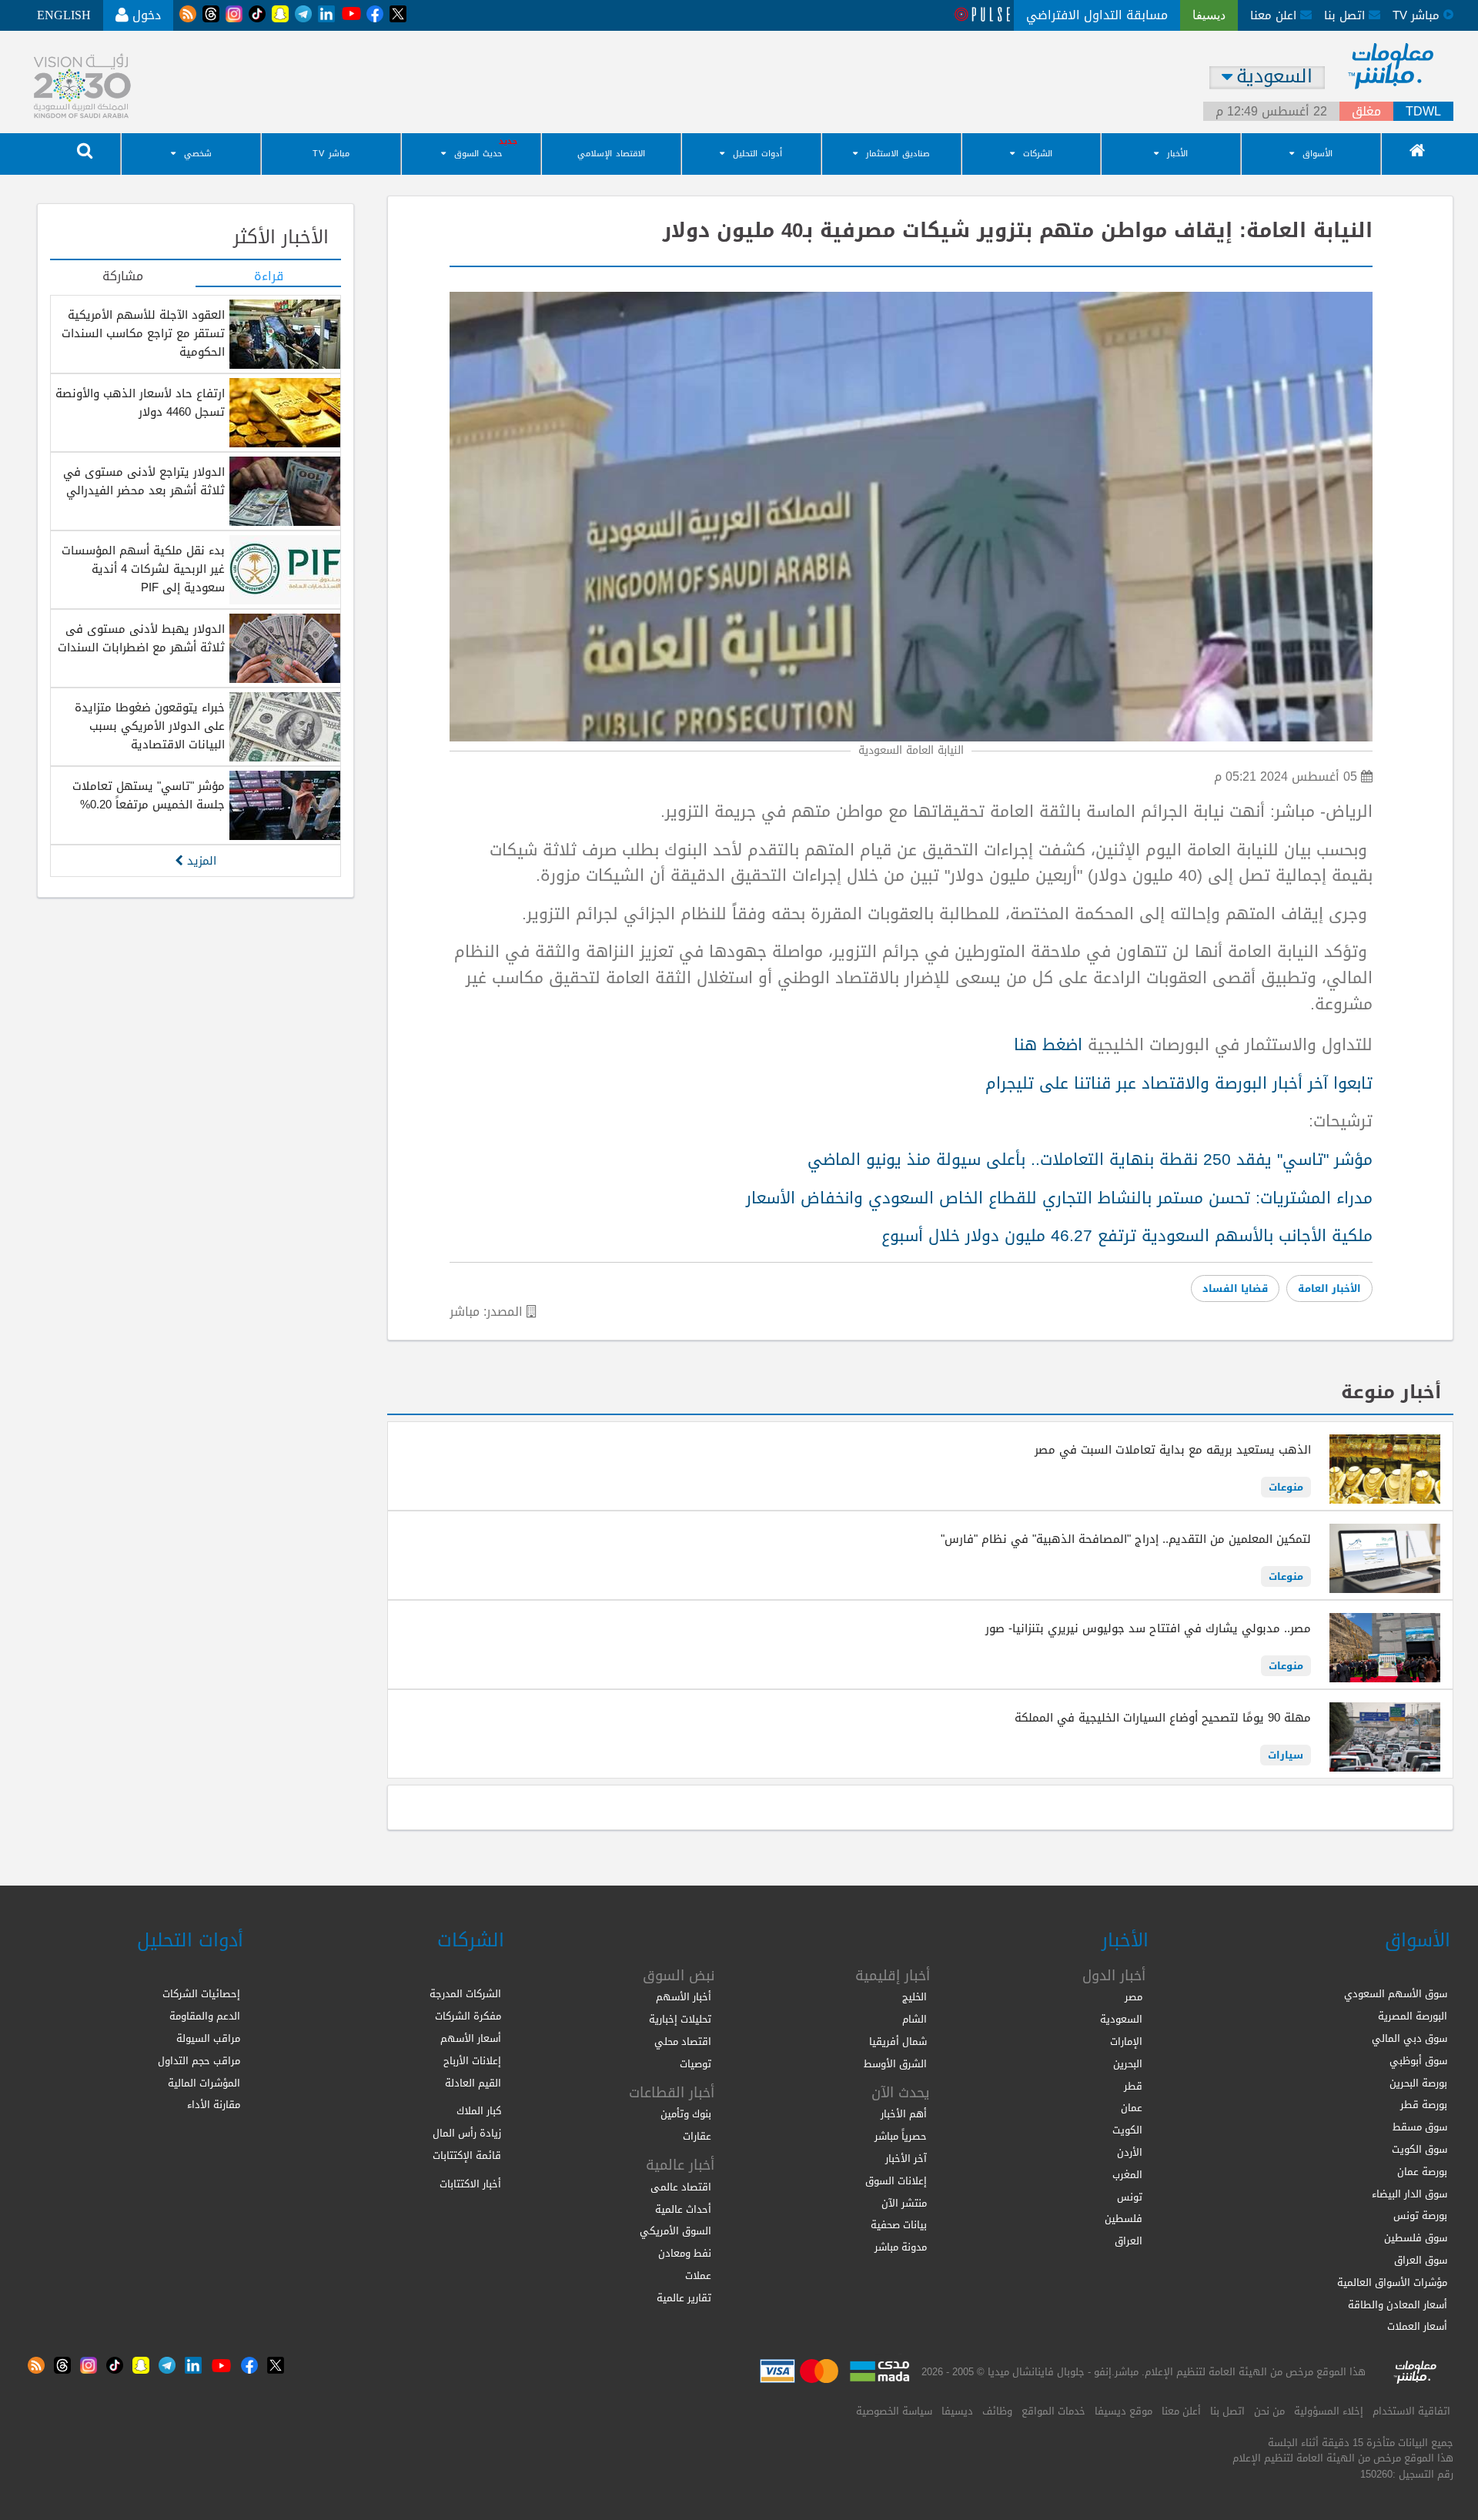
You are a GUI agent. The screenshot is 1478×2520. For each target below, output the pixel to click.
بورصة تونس (1420, 2215)
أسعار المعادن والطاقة (1398, 2305)
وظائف (997, 2411)
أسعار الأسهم (471, 2038)
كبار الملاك (479, 2111)
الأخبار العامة (1329, 1288)
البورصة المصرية (1413, 2016)
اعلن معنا (1275, 15)
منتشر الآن (904, 2203)
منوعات (1286, 1487)
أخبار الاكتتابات (470, 2184)
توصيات (696, 2064)
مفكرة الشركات (468, 2016)
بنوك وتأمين (686, 2114)
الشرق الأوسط (895, 2064)
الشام (915, 2019)
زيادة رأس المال (467, 2133)
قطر (1133, 2086)
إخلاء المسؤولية (1329, 2411)
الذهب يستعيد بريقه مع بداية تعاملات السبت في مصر (1173, 1450)
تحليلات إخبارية (680, 2019)
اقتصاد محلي (683, 2041)
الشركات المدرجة (465, 1994)
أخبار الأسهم (684, 1997)
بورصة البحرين (1418, 2083)
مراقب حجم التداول (199, 2061)
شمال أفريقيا (898, 2041)
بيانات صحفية (899, 2225)
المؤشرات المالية (204, 2083)
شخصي (198, 154)
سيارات (1286, 1755)
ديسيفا (957, 2411)
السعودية (1121, 2019)
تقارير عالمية (684, 2298)
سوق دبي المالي (1409, 2038)
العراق (1129, 2241)
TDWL (1423, 112)
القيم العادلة (473, 2083)
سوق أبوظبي (1418, 2061)
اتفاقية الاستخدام (1411, 2411)
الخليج (915, 1997)
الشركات (1038, 154)
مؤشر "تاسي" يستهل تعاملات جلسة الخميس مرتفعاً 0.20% (149, 795)
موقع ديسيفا (1124, 2411)
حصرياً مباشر (901, 2136)
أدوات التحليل (757, 154)
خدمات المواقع (1053, 2411)
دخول (145, 15)
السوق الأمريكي (675, 2231)
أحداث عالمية (683, 2209)
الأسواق (1317, 154)
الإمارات (1126, 2041)
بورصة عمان (1422, 2172)
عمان (1132, 2108)
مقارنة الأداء (214, 2105)
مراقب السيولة (208, 2038)
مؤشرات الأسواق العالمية (1392, 2282)
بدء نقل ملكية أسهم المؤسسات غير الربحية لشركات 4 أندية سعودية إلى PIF (143, 569)
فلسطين (1124, 2219)
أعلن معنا (1181, 2411)
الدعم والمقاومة (205, 2016)
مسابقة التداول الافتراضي (1097, 15)
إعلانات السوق (896, 2181)
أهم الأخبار (904, 2114)
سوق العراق (1421, 2260)
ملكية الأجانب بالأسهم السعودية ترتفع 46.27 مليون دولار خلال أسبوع (1127, 1236)
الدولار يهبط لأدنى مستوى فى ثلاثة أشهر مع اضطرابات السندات (141, 638)
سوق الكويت (1419, 2149)
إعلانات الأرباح (472, 2061)
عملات (698, 2276)
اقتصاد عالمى (681, 2187)
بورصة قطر (1424, 2105)
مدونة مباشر (901, 2247)
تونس (1130, 2197)
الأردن (1130, 2152)
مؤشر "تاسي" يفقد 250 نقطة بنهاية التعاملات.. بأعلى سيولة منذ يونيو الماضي (1090, 1160)
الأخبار (1177, 154)
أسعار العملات (1417, 2326)
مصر (1134, 1997)
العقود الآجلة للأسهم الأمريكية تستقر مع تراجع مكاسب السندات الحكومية (143, 333)
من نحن (1269, 2411)
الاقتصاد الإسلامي (611, 154)
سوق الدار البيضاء (1409, 2194)
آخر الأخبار (906, 2159)
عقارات (697, 2136)
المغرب (1127, 2175)
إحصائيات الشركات (201, 1994)
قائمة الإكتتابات (467, 2155)
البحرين (1128, 2064)
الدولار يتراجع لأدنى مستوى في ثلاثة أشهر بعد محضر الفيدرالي (144, 481)
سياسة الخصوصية (894, 2411)
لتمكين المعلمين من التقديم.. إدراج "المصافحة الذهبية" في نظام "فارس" (1126, 1539)
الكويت (1127, 2130)
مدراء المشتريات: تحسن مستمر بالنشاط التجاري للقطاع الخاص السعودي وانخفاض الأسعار (1059, 1198)
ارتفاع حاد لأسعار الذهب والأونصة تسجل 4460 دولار (140, 403)
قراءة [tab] (269, 277)
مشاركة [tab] (123, 277)
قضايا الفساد (1235, 1288)
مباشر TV (331, 154)
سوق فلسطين (1416, 2238)
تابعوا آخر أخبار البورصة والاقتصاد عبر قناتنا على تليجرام (1179, 1083)
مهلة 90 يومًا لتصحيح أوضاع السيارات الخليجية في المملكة (1163, 1718)
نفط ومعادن (685, 2253)
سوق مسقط (1420, 2127)
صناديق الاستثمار (898, 154)
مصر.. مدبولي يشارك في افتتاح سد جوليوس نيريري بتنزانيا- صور (1148, 1628)
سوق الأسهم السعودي (1396, 1994)
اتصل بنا (1346, 15)
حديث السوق (478, 154)
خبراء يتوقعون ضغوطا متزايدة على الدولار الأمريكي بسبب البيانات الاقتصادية (150, 726)
